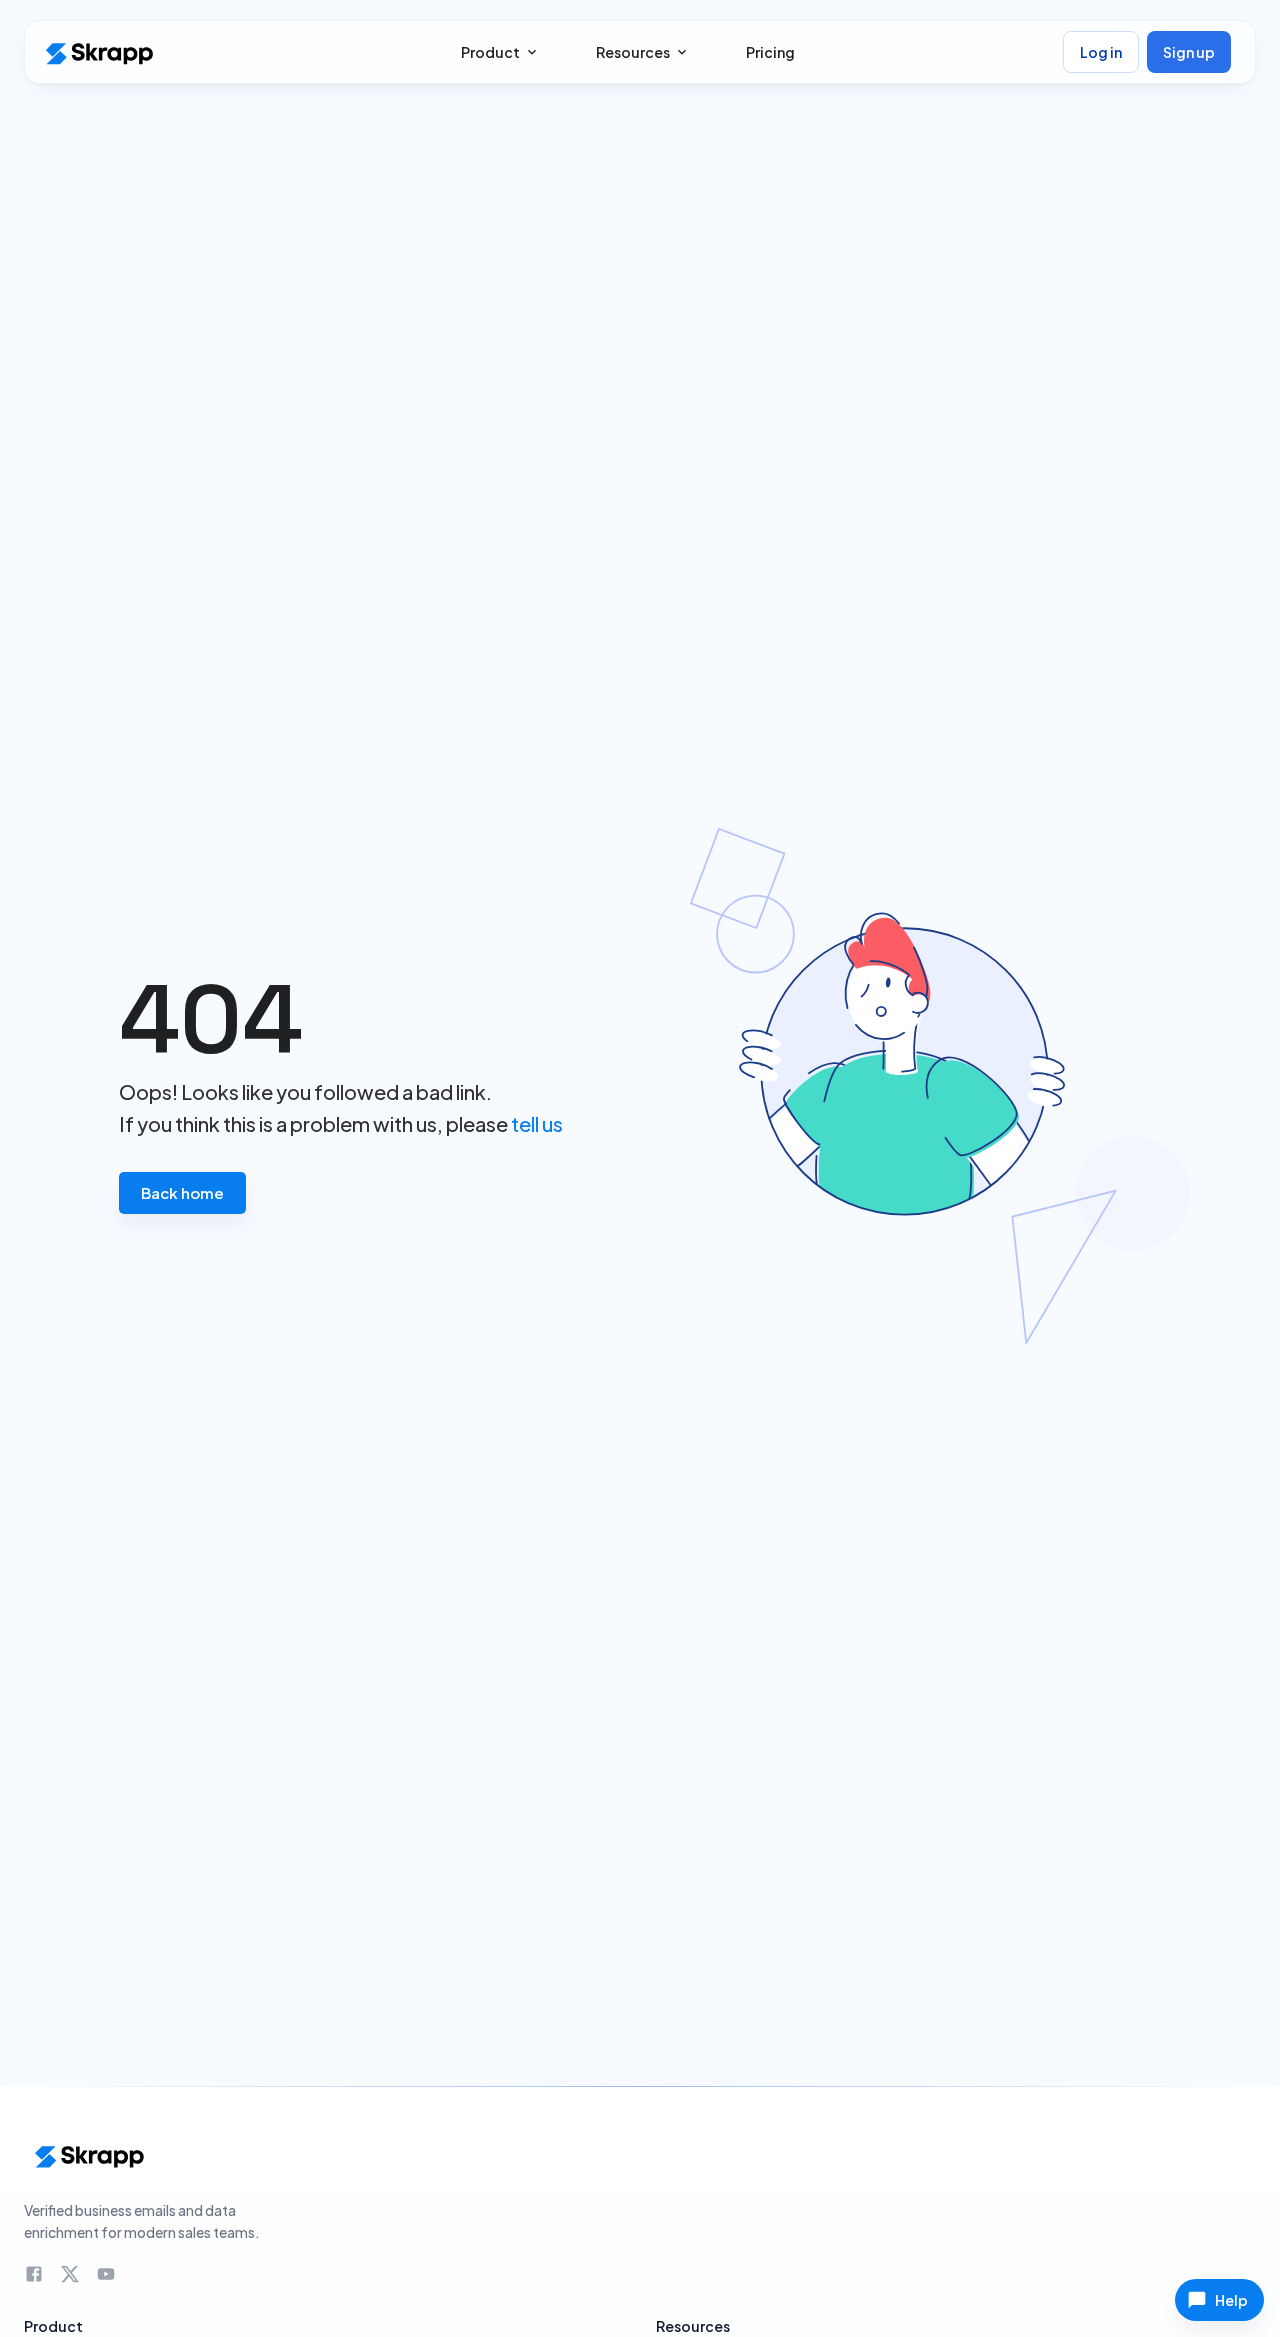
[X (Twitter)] (70, 2274)
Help (1231, 2300)
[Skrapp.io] (98, 52)
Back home (182, 1192)
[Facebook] (34, 2274)
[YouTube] (106, 2274)
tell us (537, 1123)
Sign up (1189, 52)
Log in (1101, 52)
